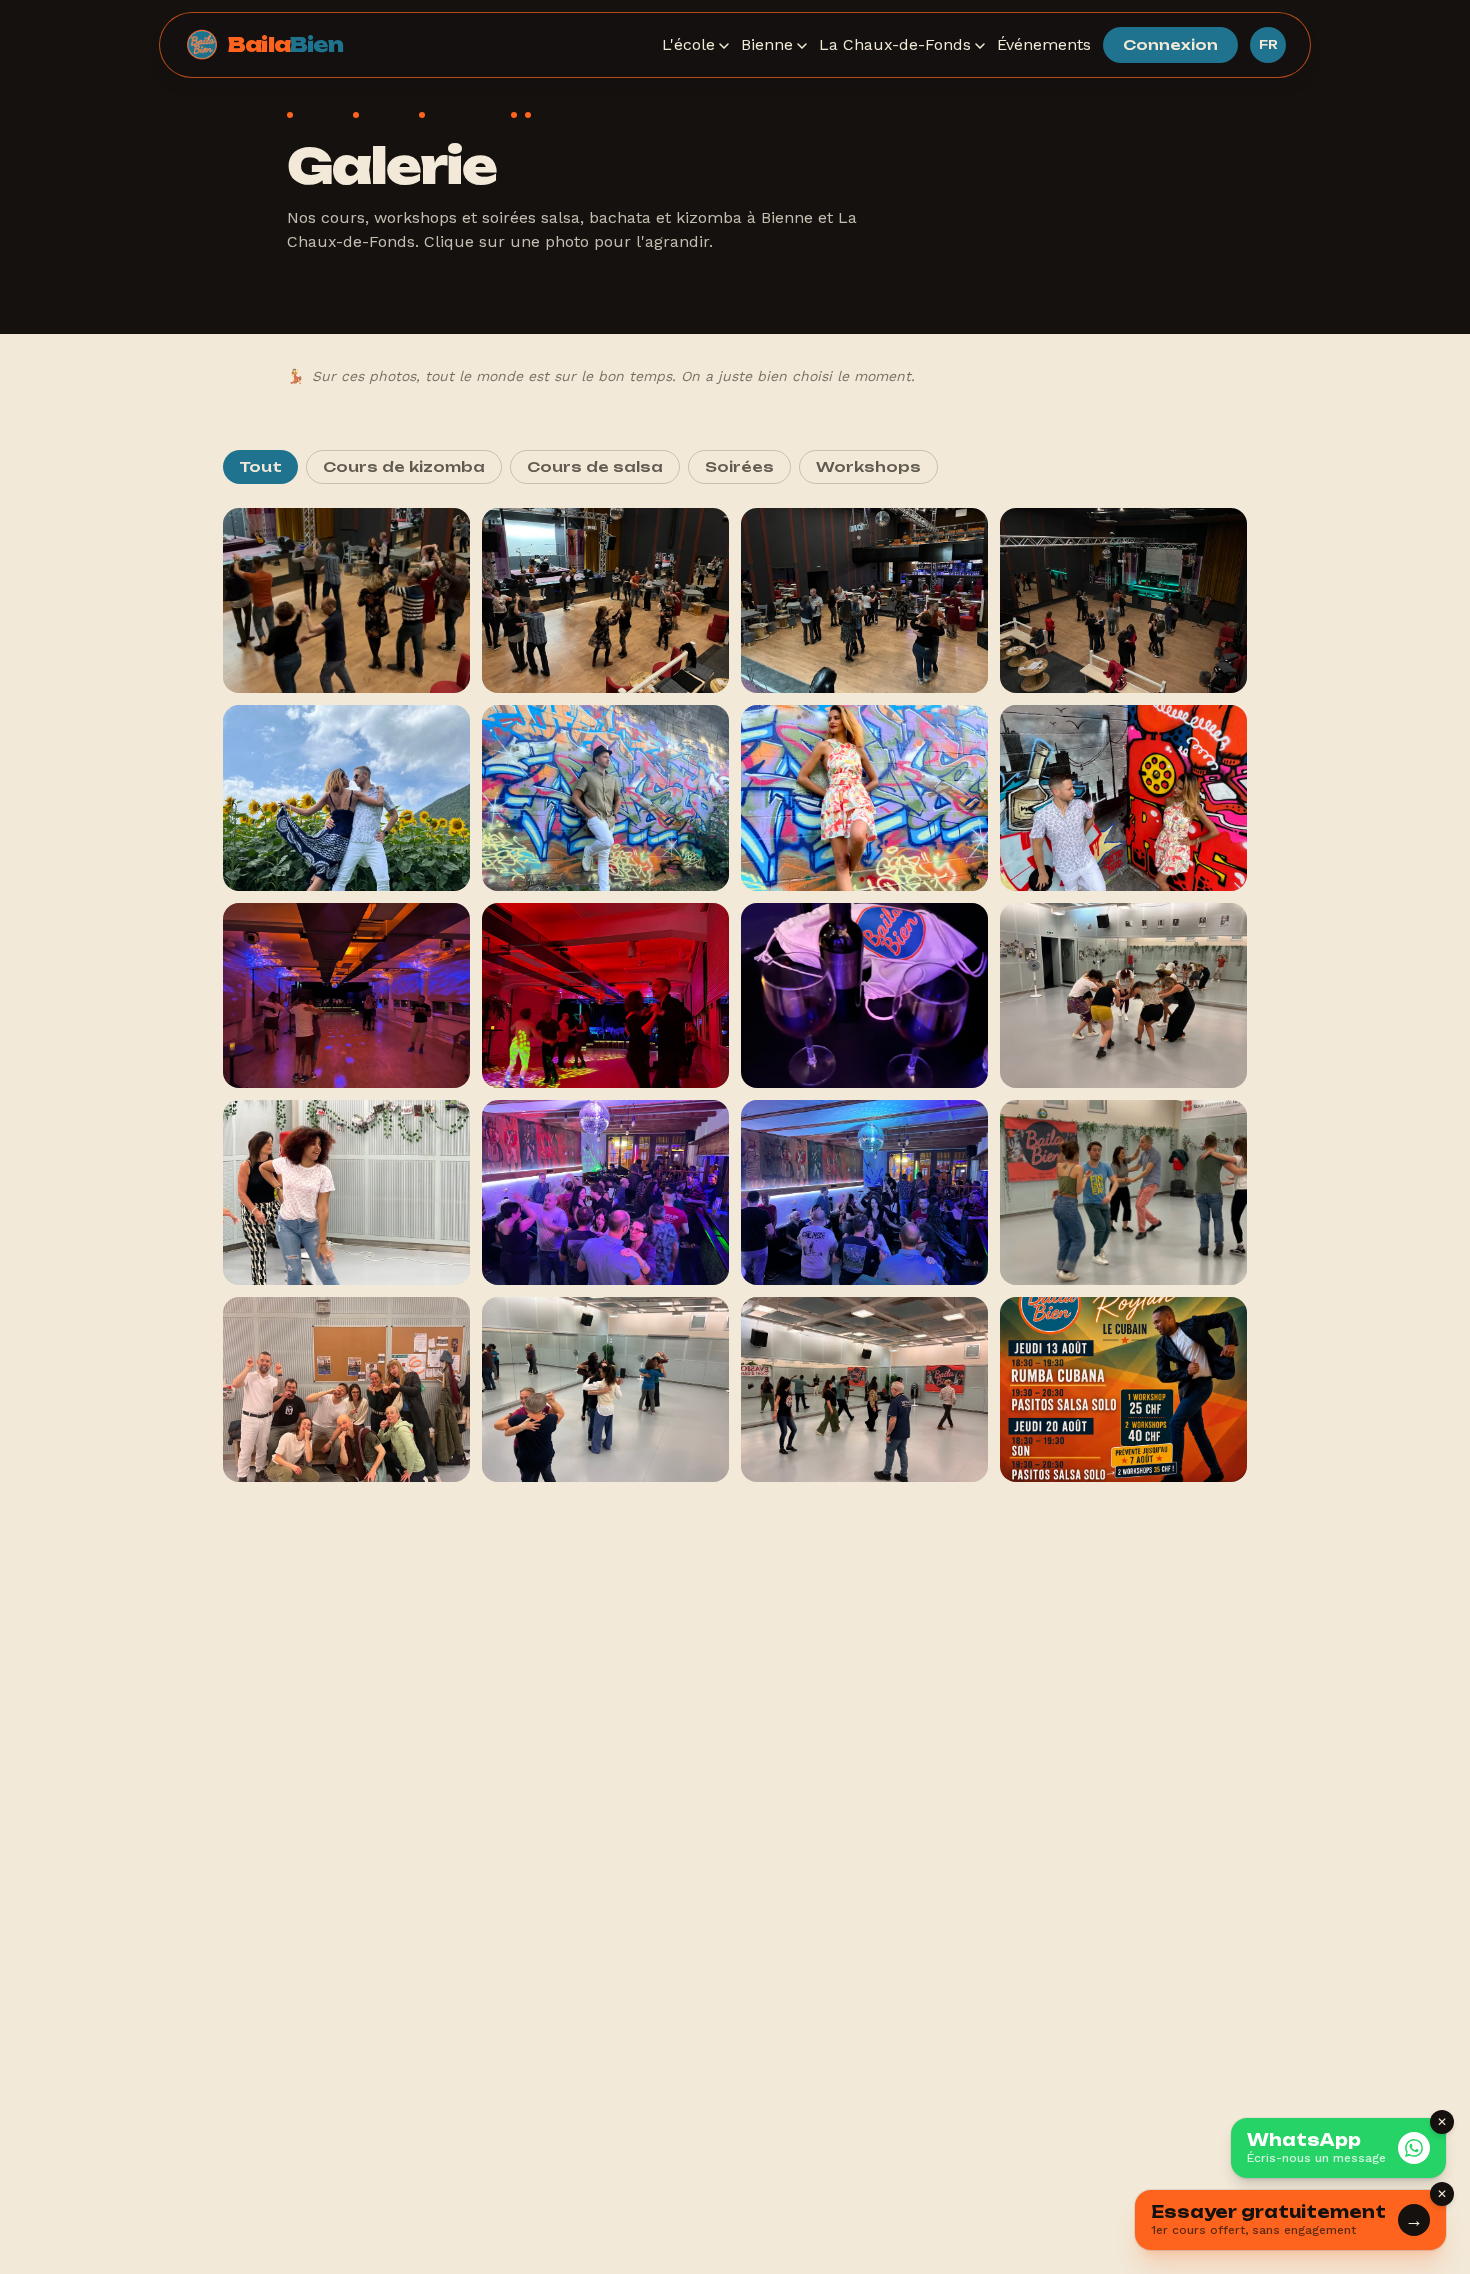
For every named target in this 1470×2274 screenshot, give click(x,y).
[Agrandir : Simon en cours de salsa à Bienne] (605, 797)
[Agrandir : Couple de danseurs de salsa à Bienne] (1123, 797)
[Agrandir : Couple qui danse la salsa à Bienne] (346, 797)
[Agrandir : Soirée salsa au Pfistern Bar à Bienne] (605, 1192)
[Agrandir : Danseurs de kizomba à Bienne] (864, 1389)
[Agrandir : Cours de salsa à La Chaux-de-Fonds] (346, 600)
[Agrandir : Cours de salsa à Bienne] (605, 995)
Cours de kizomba (404, 466)
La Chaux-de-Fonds (895, 44)
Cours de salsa (595, 466)
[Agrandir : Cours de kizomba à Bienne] (605, 1389)
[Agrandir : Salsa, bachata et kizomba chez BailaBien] (864, 995)
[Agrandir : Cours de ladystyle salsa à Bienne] (1123, 995)
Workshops (868, 466)
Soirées (739, 466)
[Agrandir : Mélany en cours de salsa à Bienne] (864, 797)
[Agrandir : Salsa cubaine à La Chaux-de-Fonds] (1123, 600)
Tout (260, 466)
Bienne (767, 44)
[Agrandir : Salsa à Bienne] (346, 995)
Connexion (1170, 44)
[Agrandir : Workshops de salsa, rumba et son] (1123, 1389)
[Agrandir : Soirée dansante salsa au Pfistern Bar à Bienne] (864, 1192)
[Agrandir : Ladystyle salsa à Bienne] (346, 1192)
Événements (1044, 44)
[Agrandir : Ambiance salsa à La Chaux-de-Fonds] (864, 600)
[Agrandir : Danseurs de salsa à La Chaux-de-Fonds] (605, 600)
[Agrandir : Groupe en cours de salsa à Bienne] (346, 1389)
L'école (688, 44)
